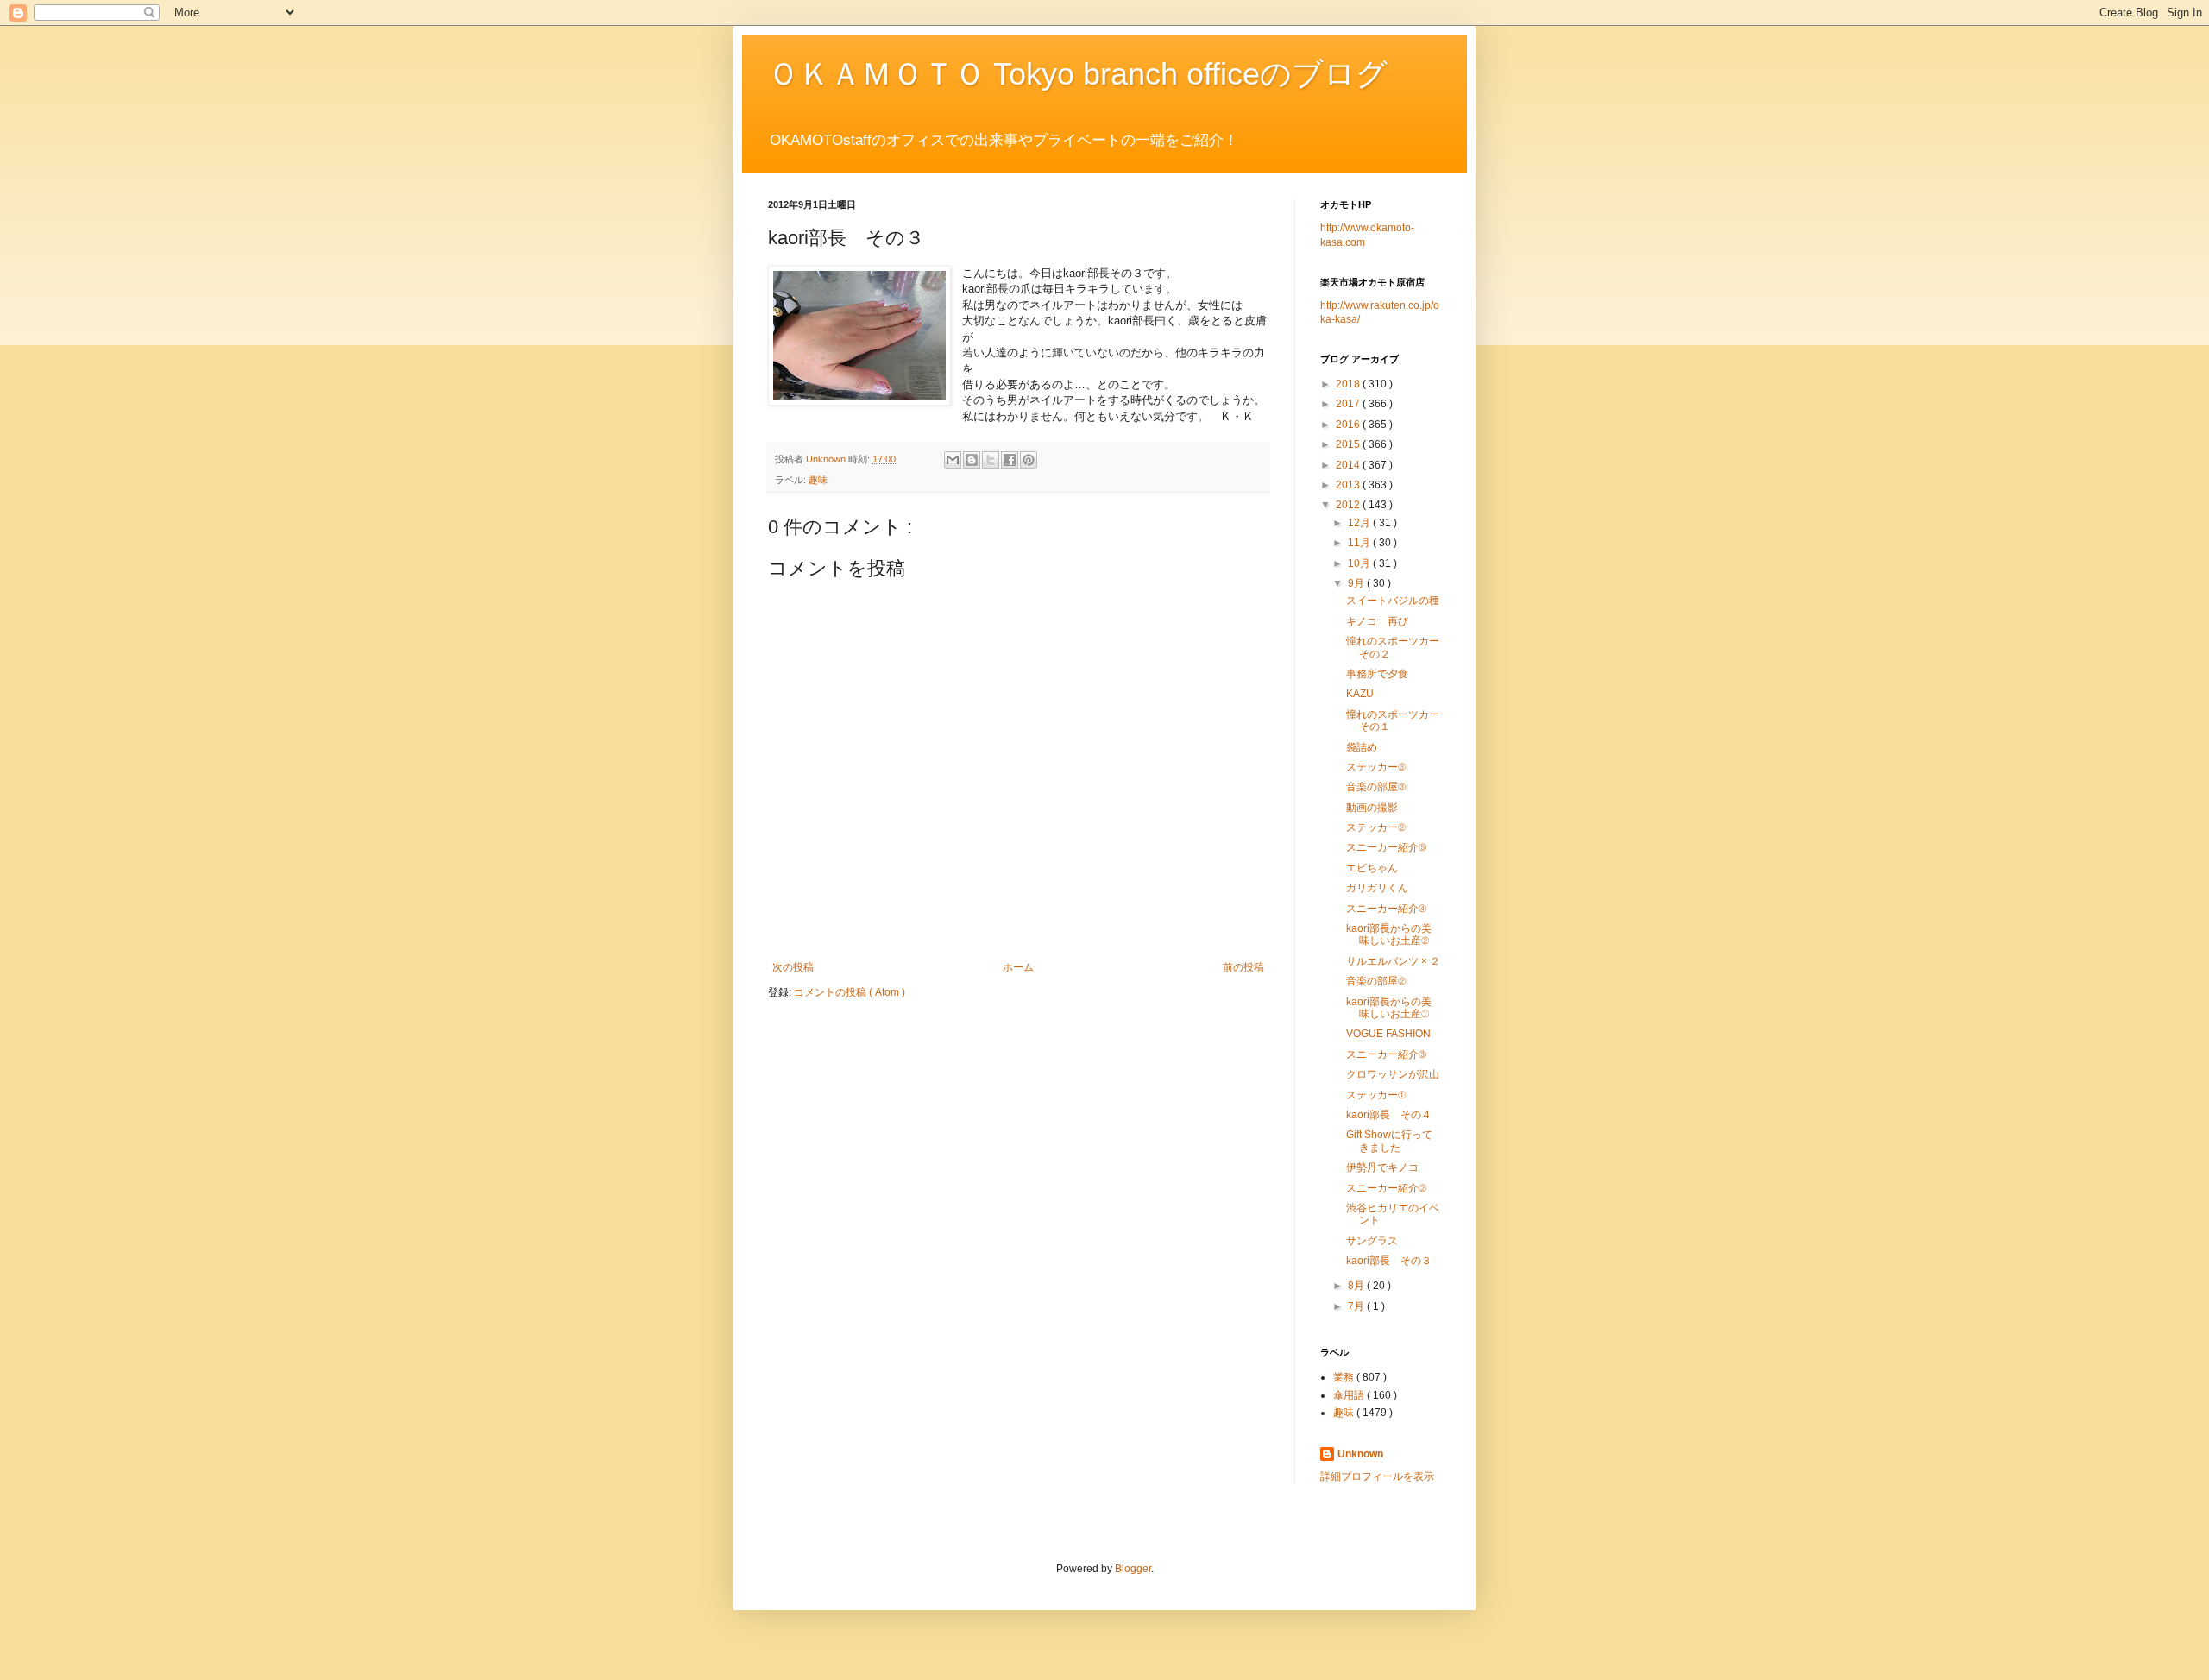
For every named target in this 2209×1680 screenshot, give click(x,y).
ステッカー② (1376, 827)
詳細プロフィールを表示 (1377, 1476)
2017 (1349, 404)
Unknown (1360, 1454)
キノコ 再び (1377, 621)
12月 (1360, 523)
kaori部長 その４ (1389, 1115)
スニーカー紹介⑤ (1386, 847)
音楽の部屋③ (1376, 787)
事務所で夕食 (1377, 674)
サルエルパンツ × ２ (1393, 961)
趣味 (818, 480)
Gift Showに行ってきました (1389, 1141)
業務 (1345, 1377)
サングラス (1372, 1241)
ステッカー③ (1376, 767)
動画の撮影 (1372, 808)
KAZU (1360, 694)
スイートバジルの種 (1393, 601)
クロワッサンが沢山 (1393, 1074)
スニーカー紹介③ (1386, 1054)
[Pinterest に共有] (1029, 460)
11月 (1360, 543)
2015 (1349, 444)
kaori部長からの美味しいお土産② (1389, 934)
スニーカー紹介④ (1386, 909)
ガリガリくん (1377, 888)
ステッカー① (1376, 1095)
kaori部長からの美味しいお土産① (1389, 1008)
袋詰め (1362, 747)
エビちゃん (1372, 868)
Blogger (1133, 1569)
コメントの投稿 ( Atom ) (850, 992)
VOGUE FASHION (1388, 1034)
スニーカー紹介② (1386, 1188)
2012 (1349, 505)
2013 (1349, 485)
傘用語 (1350, 1395)
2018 (1349, 384)
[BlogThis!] (972, 460)
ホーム (1018, 967)
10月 (1360, 563)
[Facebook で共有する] (1010, 460)
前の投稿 (1243, 967)
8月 (1357, 1286)
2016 (1349, 425)
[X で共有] (991, 460)
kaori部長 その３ (1389, 1261)
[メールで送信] (953, 460)
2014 (1349, 465)
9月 (1357, 583)
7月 (1357, 1306)
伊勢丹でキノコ (1382, 1167)
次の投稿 (793, 967)
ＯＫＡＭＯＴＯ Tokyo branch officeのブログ (1078, 74)
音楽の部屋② (1376, 981)
